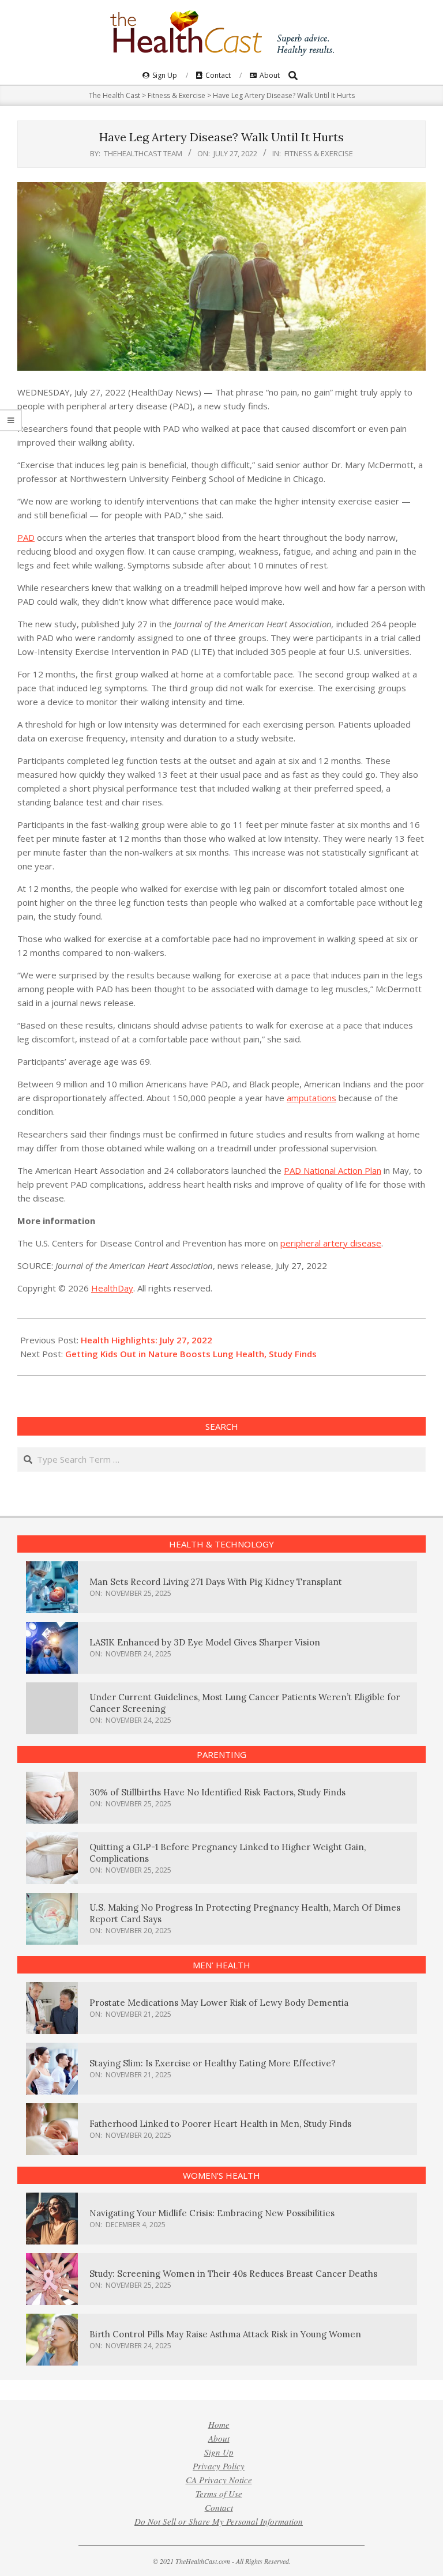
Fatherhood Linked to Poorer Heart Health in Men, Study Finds (220, 2124)
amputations (311, 1098)
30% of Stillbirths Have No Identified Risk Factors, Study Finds (217, 1792)
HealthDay (112, 1288)
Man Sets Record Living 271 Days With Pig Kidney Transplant (216, 1582)
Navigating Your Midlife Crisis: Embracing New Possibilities (212, 2213)
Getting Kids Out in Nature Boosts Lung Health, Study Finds (191, 1354)
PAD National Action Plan (333, 1170)
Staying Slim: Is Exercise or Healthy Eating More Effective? (213, 2063)
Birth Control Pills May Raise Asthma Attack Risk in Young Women (225, 2334)
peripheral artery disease (331, 1243)
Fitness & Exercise (319, 153)
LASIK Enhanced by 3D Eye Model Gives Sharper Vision (205, 1642)
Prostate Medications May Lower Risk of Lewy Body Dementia (219, 2003)
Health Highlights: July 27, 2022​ (147, 1340)
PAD (26, 537)
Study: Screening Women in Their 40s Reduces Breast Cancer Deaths (233, 2274)
